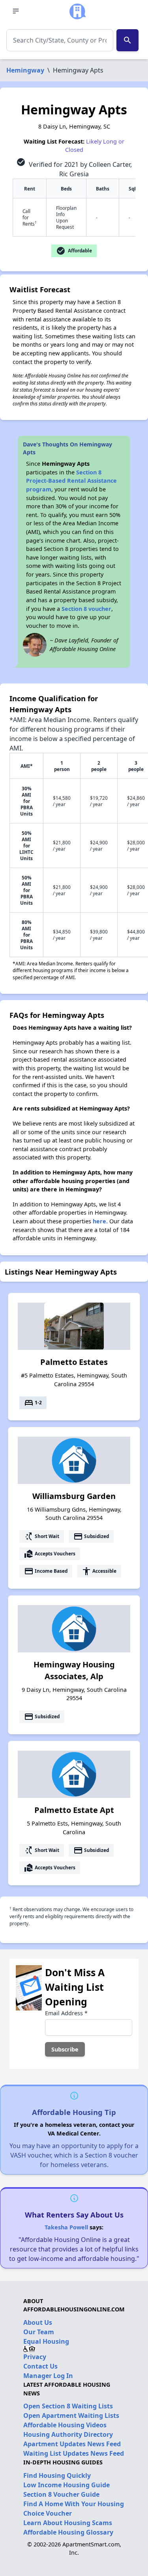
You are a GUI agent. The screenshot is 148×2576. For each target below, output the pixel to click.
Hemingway (25, 70)
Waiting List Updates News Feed (74, 2453)
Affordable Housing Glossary (68, 2532)
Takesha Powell (66, 2227)
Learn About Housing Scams (68, 2523)
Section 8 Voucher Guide (61, 2494)
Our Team (39, 2332)
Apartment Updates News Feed (72, 2444)
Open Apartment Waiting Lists (71, 2415)
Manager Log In (48, 2376)
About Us (38, 2322)
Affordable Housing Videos (65, 2425)
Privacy (35, 2357)
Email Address (66, 2013)
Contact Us (40, 2366)
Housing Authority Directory (68, 2434)
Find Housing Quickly (57, 2475)
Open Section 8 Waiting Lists (68, 2406)
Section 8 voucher (86, 609)
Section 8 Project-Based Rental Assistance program (71, 481)
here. (100, 1221)
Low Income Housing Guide (67, 2485)
